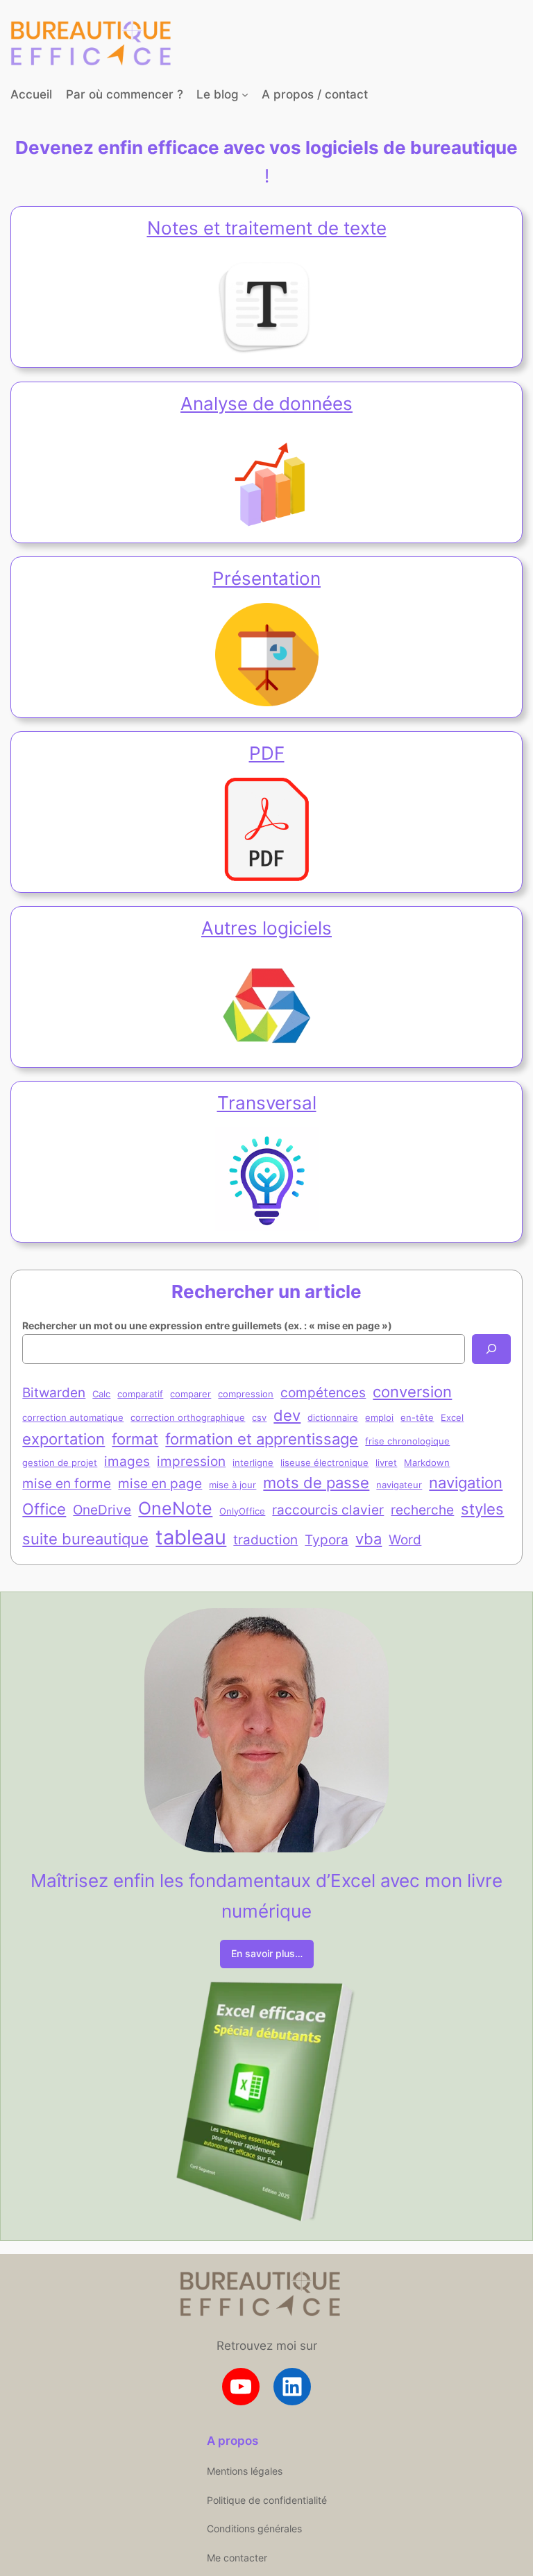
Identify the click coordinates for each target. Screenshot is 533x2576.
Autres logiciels (266, 928)
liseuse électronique (324, 1462)
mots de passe (316, 1483)
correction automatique (73, 1417)
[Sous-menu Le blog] (245, 94)
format (135, 1439)
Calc (101, 1394)
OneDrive (102, 1510)
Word (405, 1539)
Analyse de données (266, 403)
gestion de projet (60, 1462)
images (127, 1461)
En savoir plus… (267, 1953)
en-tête (417, 1417)
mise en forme (67, 1483)
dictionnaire (333, 1417)
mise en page (160, 1483)
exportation (64, 1439)
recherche (422, 1510)
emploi (379, 1417)
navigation (466, 1483)
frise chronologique (407, 1441)
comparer (191, 1394)
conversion (412, 1392)
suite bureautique (85, 1539)
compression (246, 1394)
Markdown (427, 1462)
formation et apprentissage (262, 1439)
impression (191, 1461)
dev (287, 1415)
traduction (265, 1539)
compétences (323, 1392)
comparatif (140, 1394)
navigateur (399, 1485)
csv (259, 1417)
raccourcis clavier (328, 1510)
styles (482, 1509)
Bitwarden (54, 1392)
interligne (253, 1462)
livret (386, 1462)
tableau (191, 1537)
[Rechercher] (491, 1349)
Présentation (266, 578)
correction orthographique (188, 1417)
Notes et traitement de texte (267, 228)
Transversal (267, 1103)
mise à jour (232, 1485)
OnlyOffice (242, 1511)
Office (44, 1509)
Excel (452, 1417)
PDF (267, 753)
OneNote (175, 1508)
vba (369, 1539)
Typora (327, 1539)
